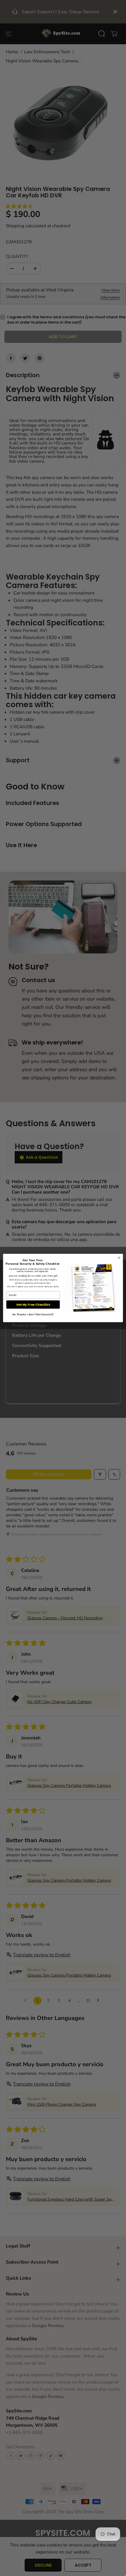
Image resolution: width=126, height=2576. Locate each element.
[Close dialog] (119, 1258)
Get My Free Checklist (33, 1305)
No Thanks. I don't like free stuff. (33, 1315)
